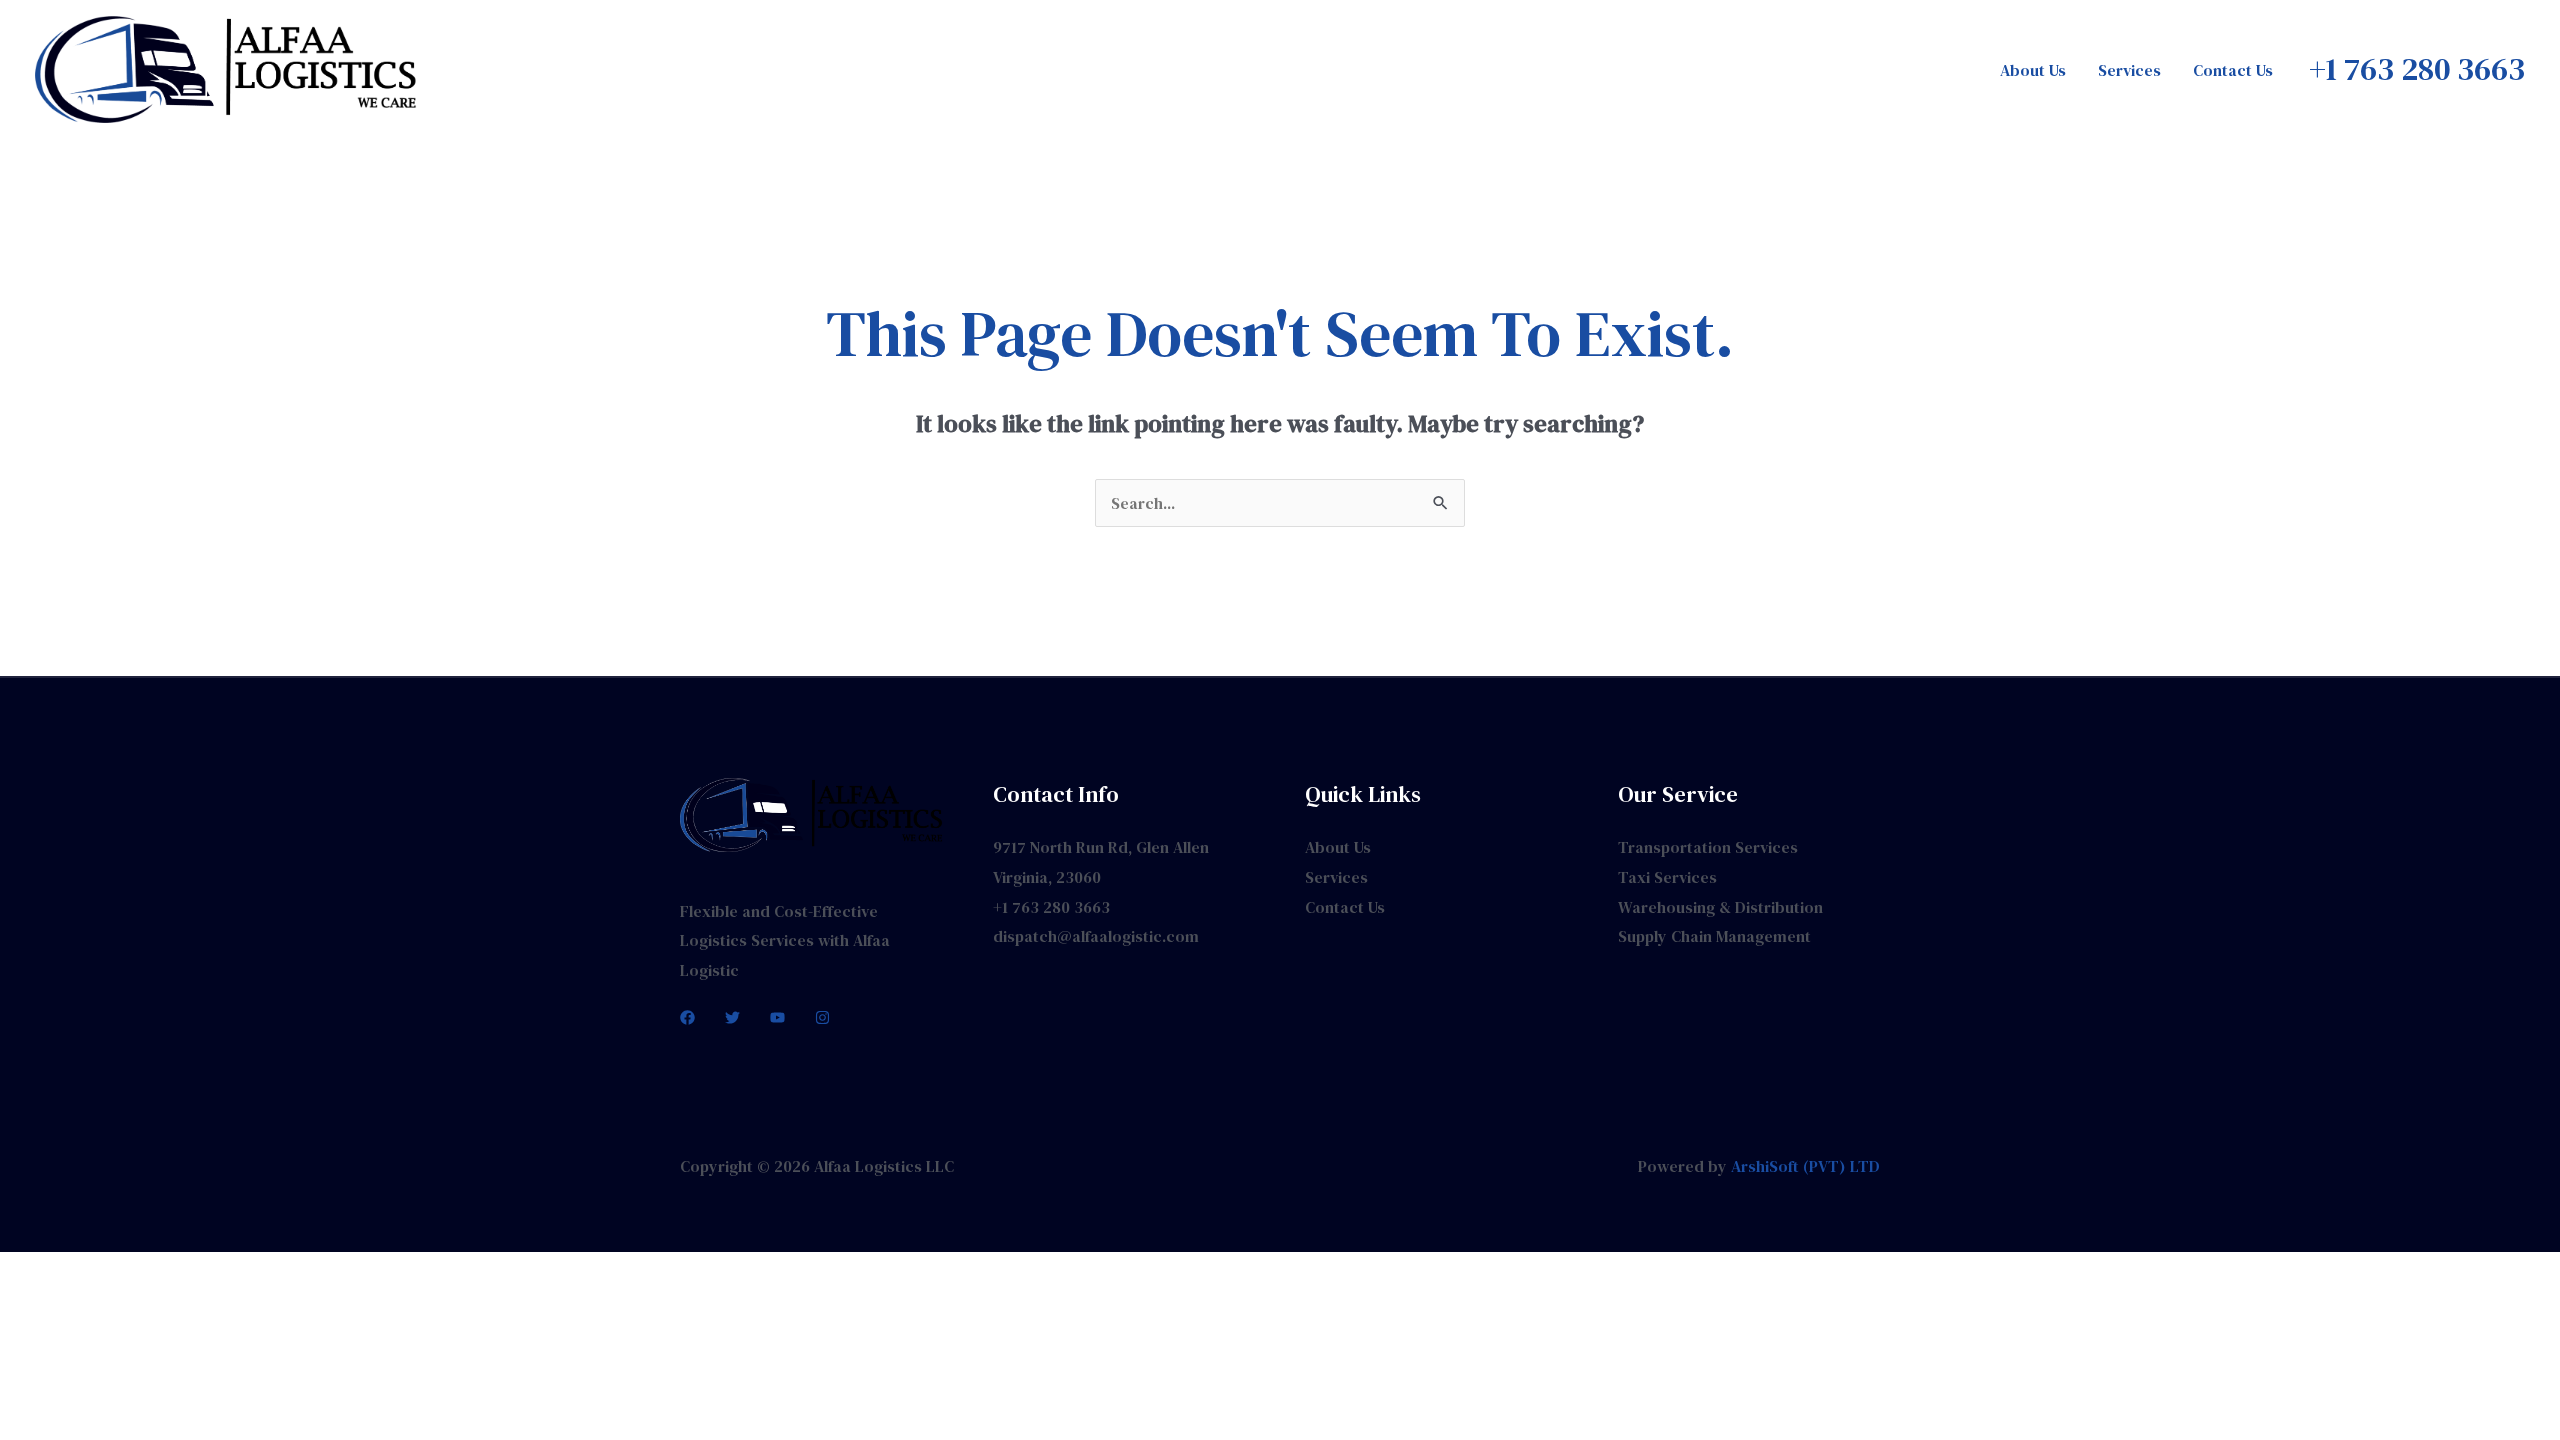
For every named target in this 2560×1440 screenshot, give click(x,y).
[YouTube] (777, 1017)
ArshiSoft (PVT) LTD (1805, 1166)
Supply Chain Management (1714, 936)
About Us (2033, 70)
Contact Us (2233, 70)
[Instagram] (822, 1017)
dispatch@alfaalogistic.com (1096, 936)
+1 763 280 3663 (1051, 907)
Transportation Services (1708, 847)
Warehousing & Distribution (1720, 907)
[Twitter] (732, 1017)
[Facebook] (687, 1017)
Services (2129, 70)
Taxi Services (1667, 877)
